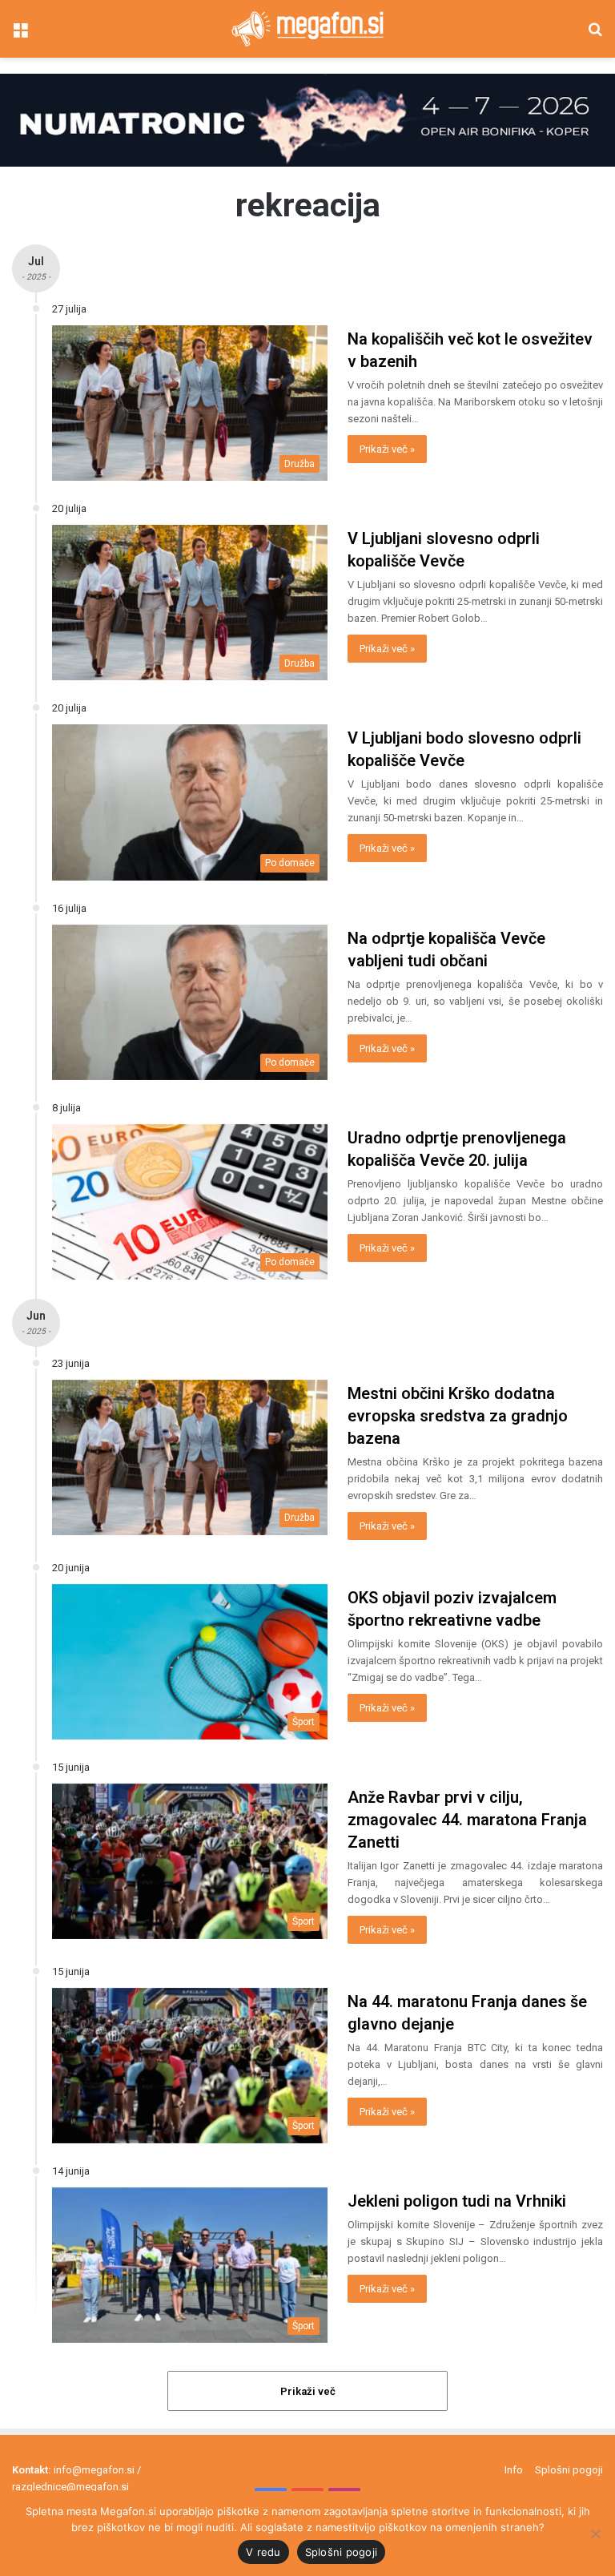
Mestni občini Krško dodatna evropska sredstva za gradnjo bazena (458, 1416)
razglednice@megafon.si (70, 2487)
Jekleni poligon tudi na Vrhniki (457, 2201)
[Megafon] (307, 29)
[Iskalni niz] (595, 35)
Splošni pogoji (569, 2470)
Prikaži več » (387, 449)
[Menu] (20, 35)
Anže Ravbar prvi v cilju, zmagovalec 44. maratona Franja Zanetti (467, 1820)
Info (514, 2470)
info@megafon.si (94, 2470)
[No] (595, 2534)
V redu (263, 2552)
